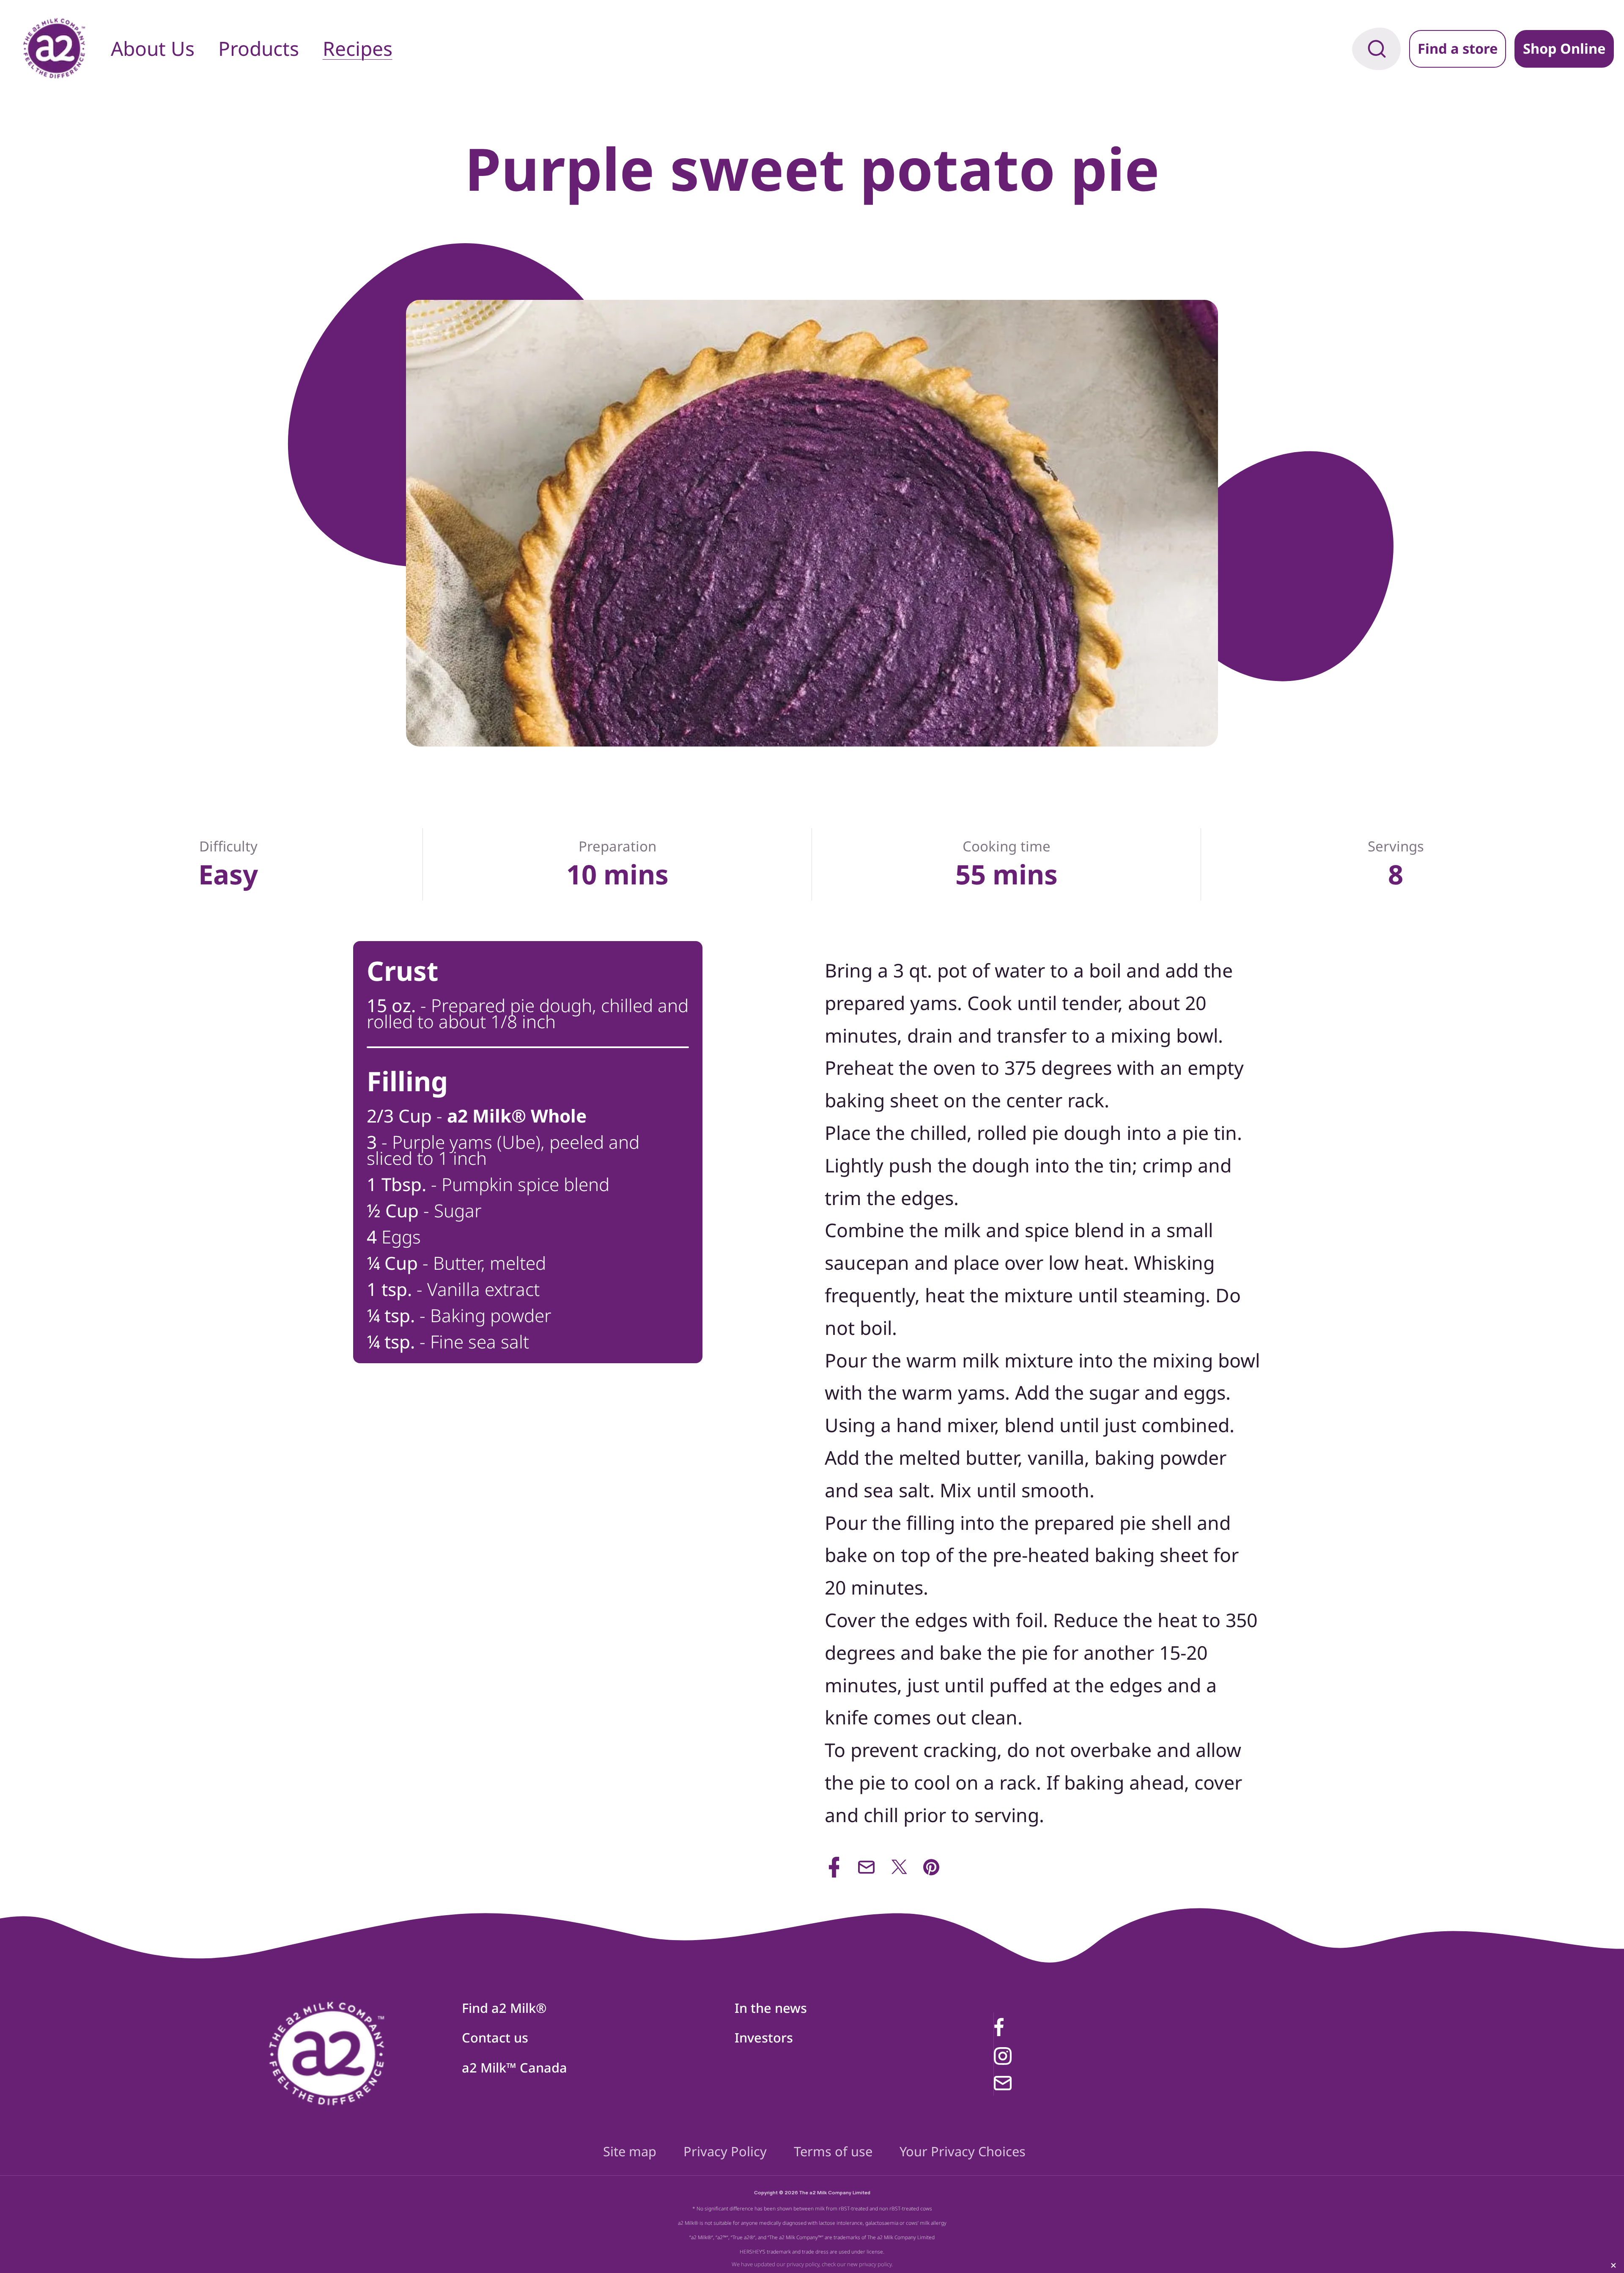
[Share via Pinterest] (931, 1867)
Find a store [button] (1458, 48)
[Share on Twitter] (899, 1867)
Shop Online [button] (1564, 48)
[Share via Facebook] (834, 1867)
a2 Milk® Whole (517, 1116)
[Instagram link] (1039, 2056)
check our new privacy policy (857, 2264)
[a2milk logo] (327, 2054)
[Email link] (1039, 2083)
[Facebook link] (1039, 2027)
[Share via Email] (866, 1867)
